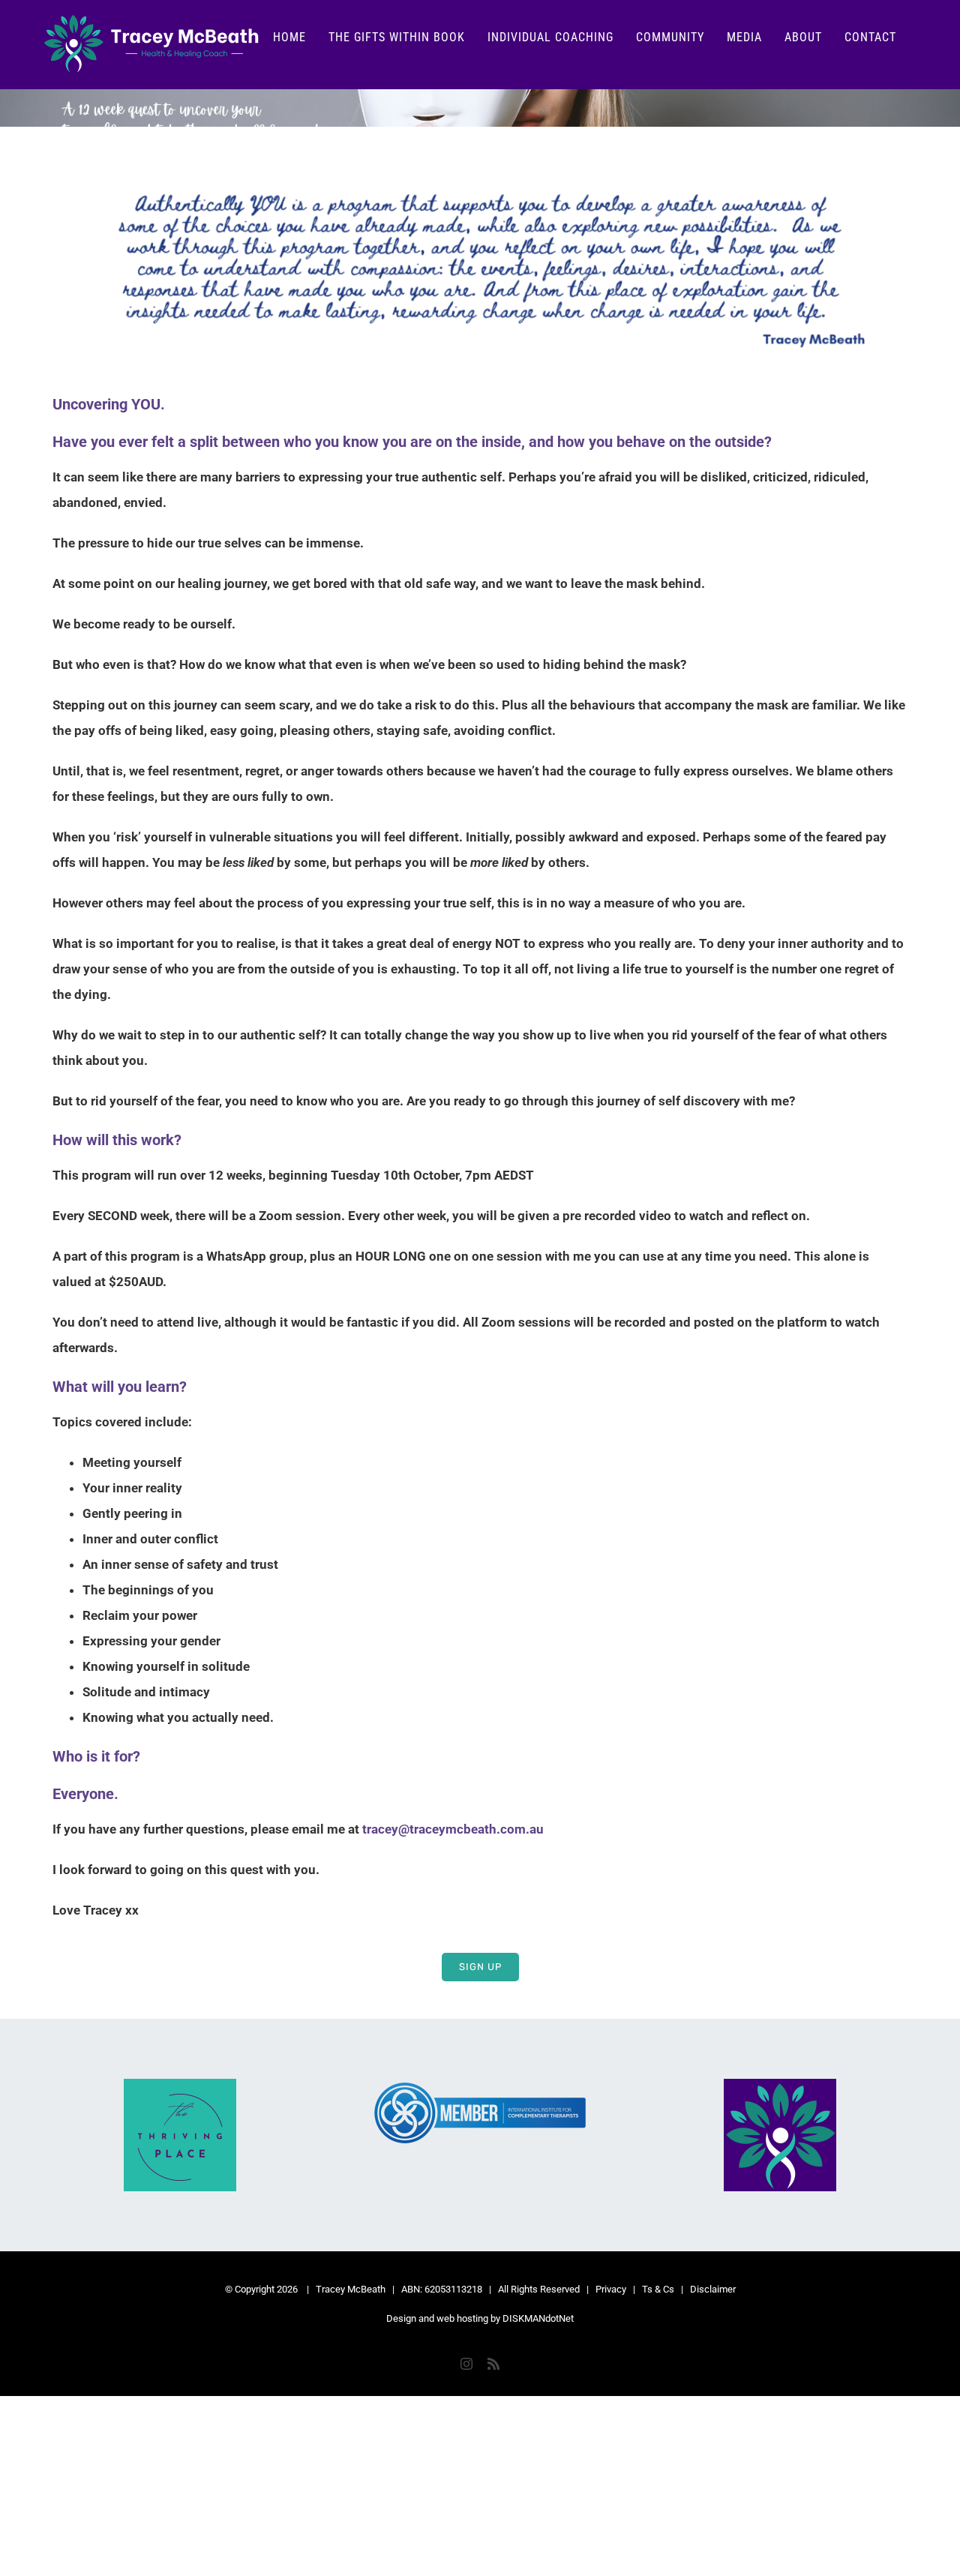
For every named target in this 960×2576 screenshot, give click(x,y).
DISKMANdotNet (538, 2318)
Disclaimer (713, 2289)
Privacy (611, 2289)
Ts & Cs (658, 2289)
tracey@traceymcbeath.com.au (453, 1829)
